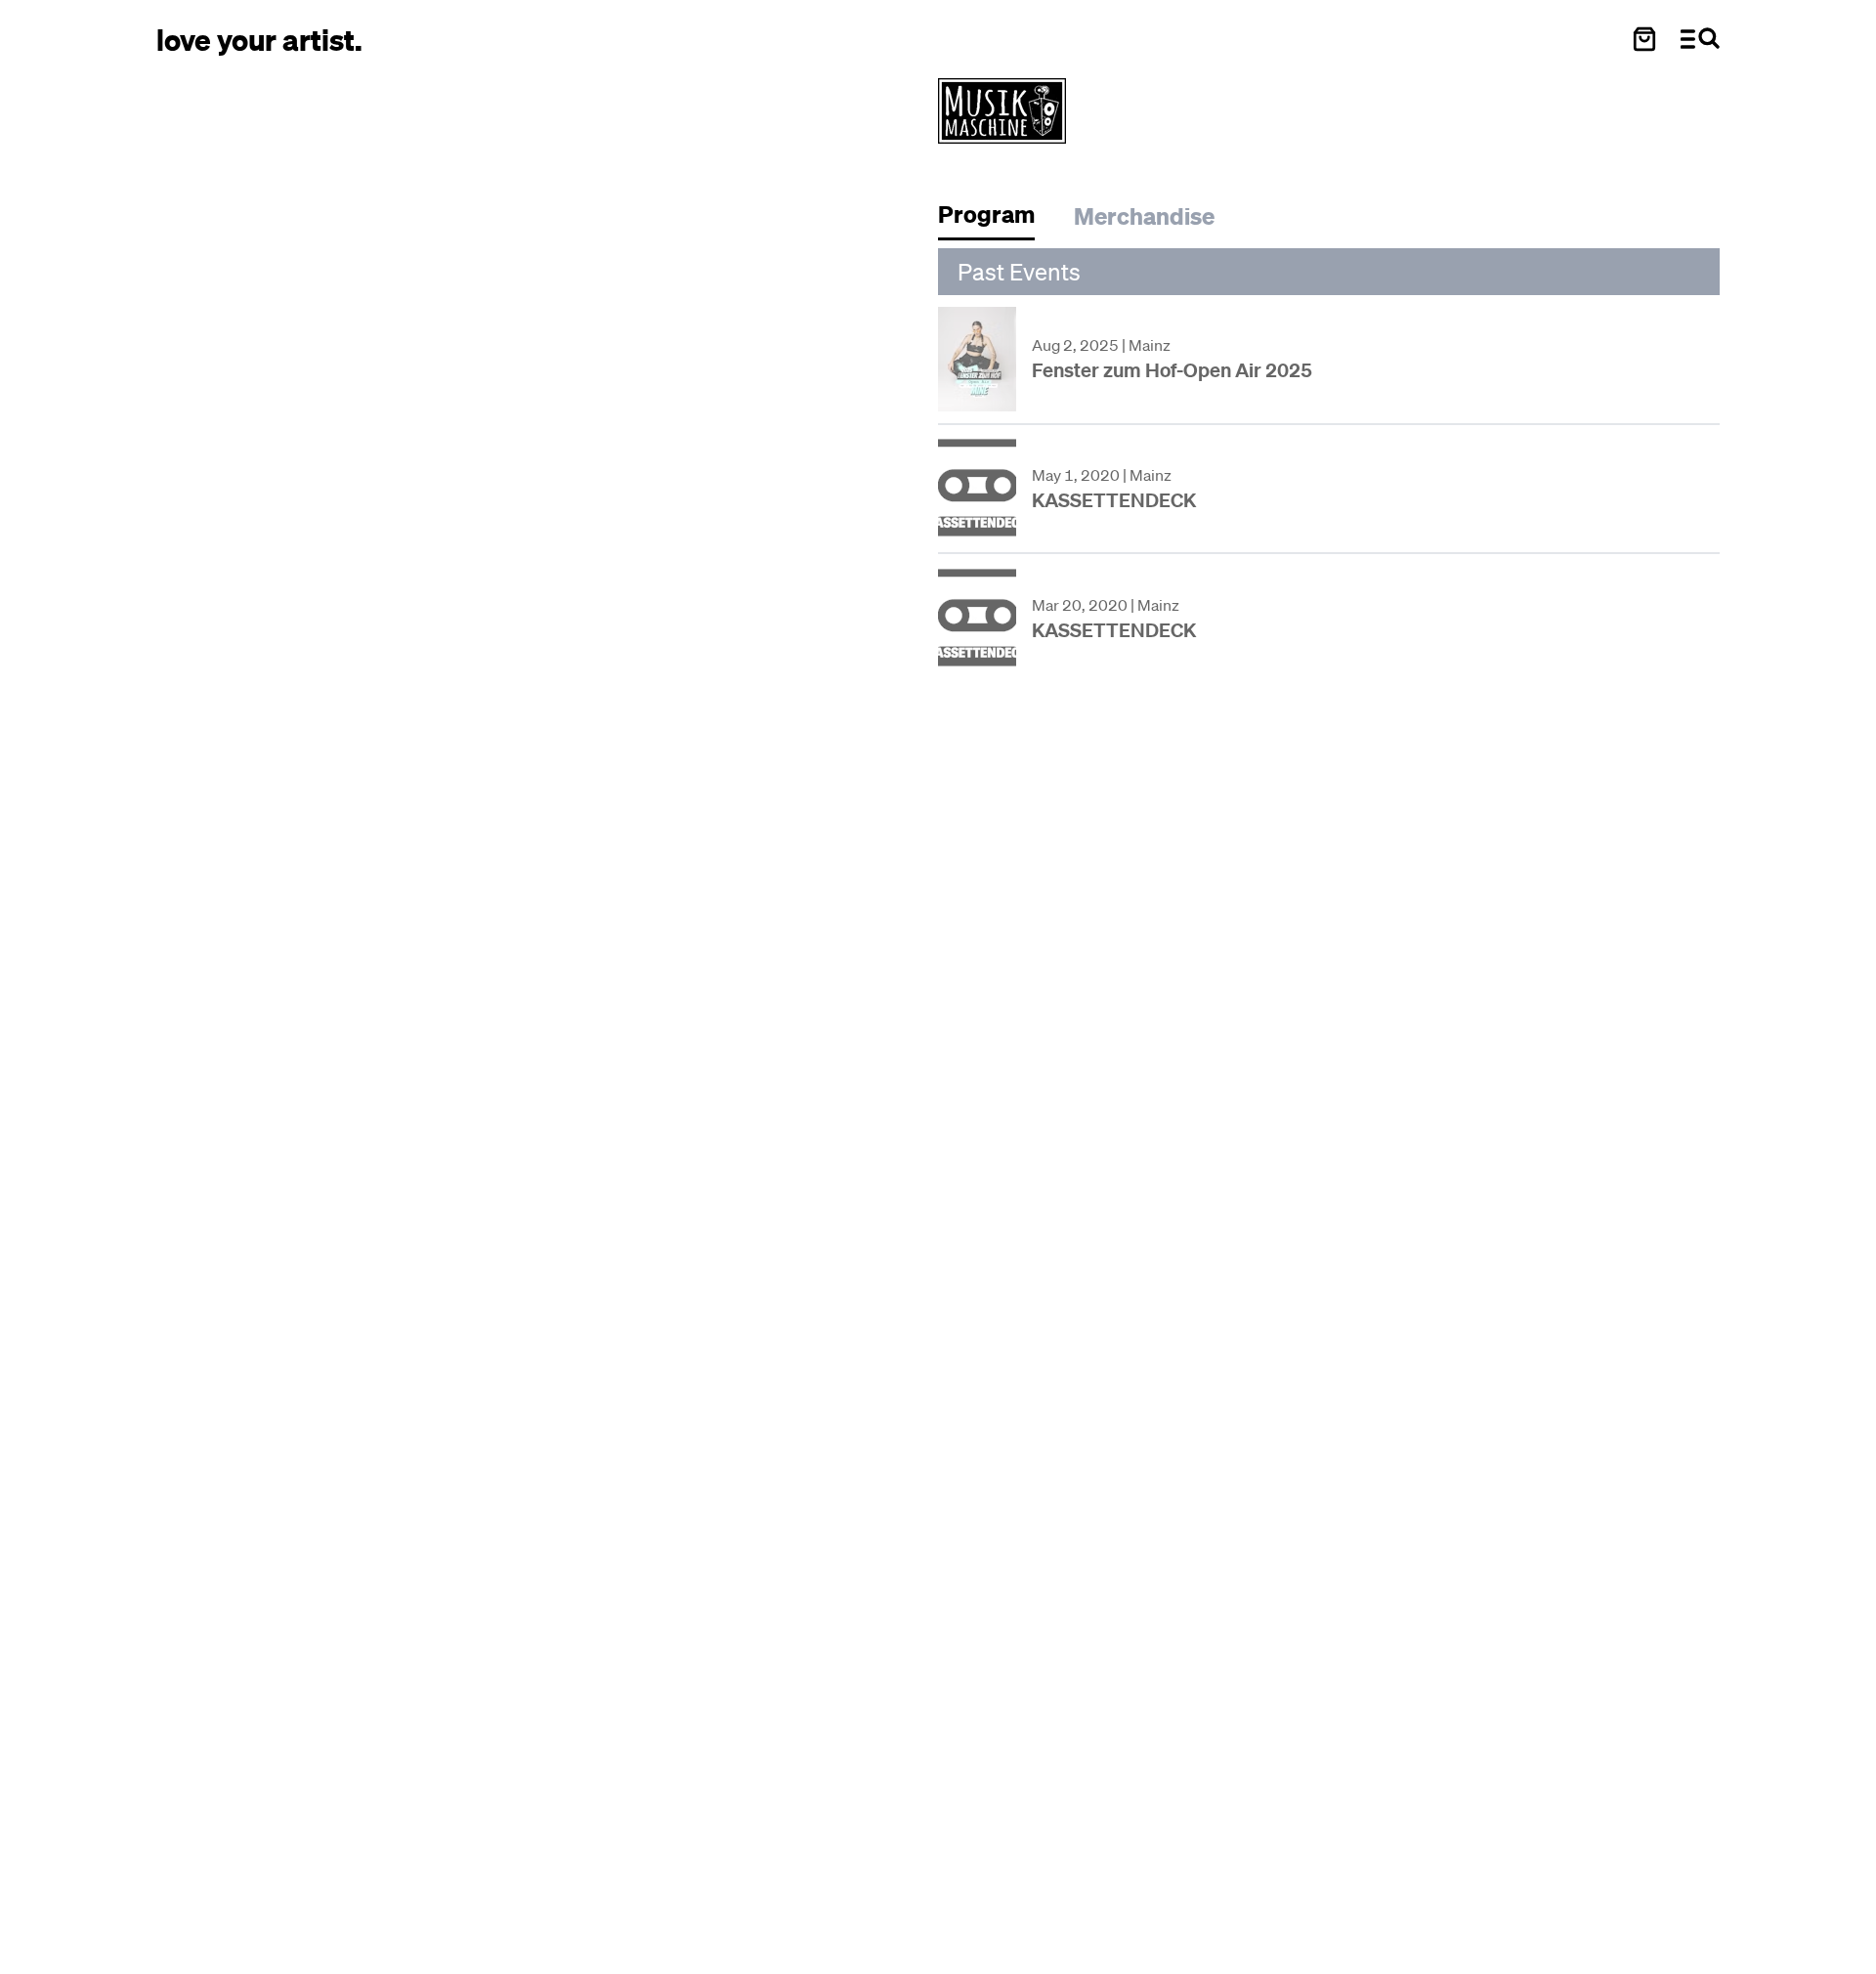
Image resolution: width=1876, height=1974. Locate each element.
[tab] (996, 219)
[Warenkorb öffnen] (1644, 39)
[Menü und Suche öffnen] (1700, 39)
